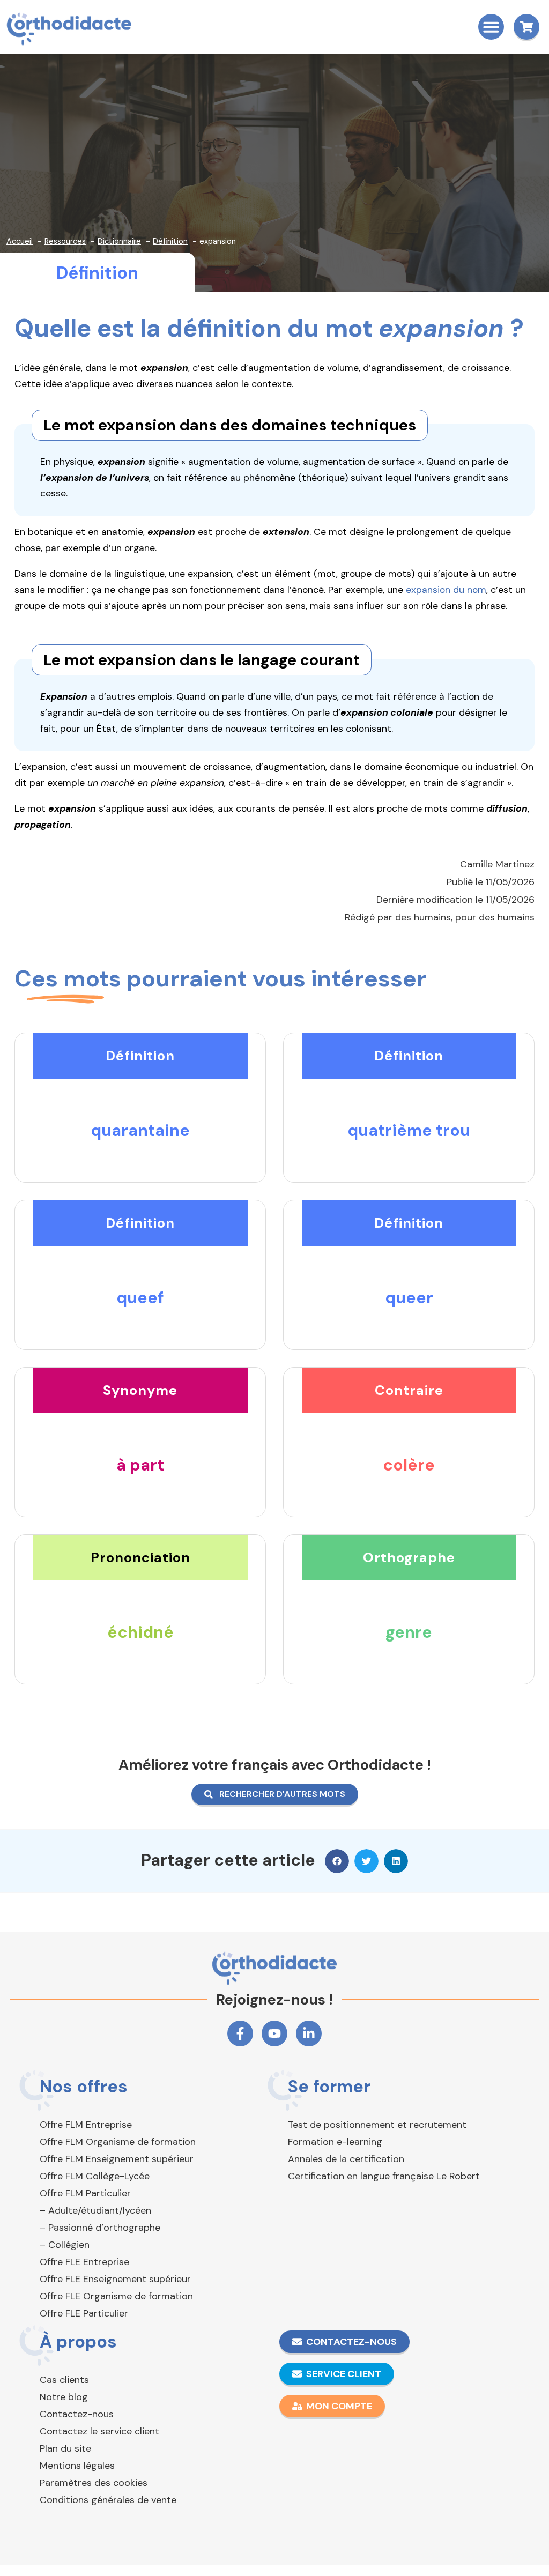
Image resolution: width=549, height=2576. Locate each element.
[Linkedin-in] (309, 2033)
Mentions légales (77, 2466)
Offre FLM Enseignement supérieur (117, 2159)
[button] (491, 27)
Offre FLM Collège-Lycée (95, 2176)
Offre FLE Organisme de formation (116, 2296)
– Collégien (65, 2245)
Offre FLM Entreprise (86, 2125)
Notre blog (64, 2397)
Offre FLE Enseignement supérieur (115, 2279)
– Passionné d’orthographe (100, 2228)
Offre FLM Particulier (85, 2193)
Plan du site (65, 2448)
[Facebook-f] (240, 2033)
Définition (97, 273)
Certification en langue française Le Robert (384, 2176)
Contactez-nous (77, 2414)
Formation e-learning (335, 2142)
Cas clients (64, 2380)
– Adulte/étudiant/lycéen (95, 2210)
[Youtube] (274, 2033)
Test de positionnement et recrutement (377, 2125)
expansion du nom (446, 590)
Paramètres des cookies (94, 2483)
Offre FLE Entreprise (84, 2262)
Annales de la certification (346, 2159)
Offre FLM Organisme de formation (118, 2142)
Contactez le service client (99, 2431)
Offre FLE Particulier (84, 2313)
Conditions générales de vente (108, 2500)
